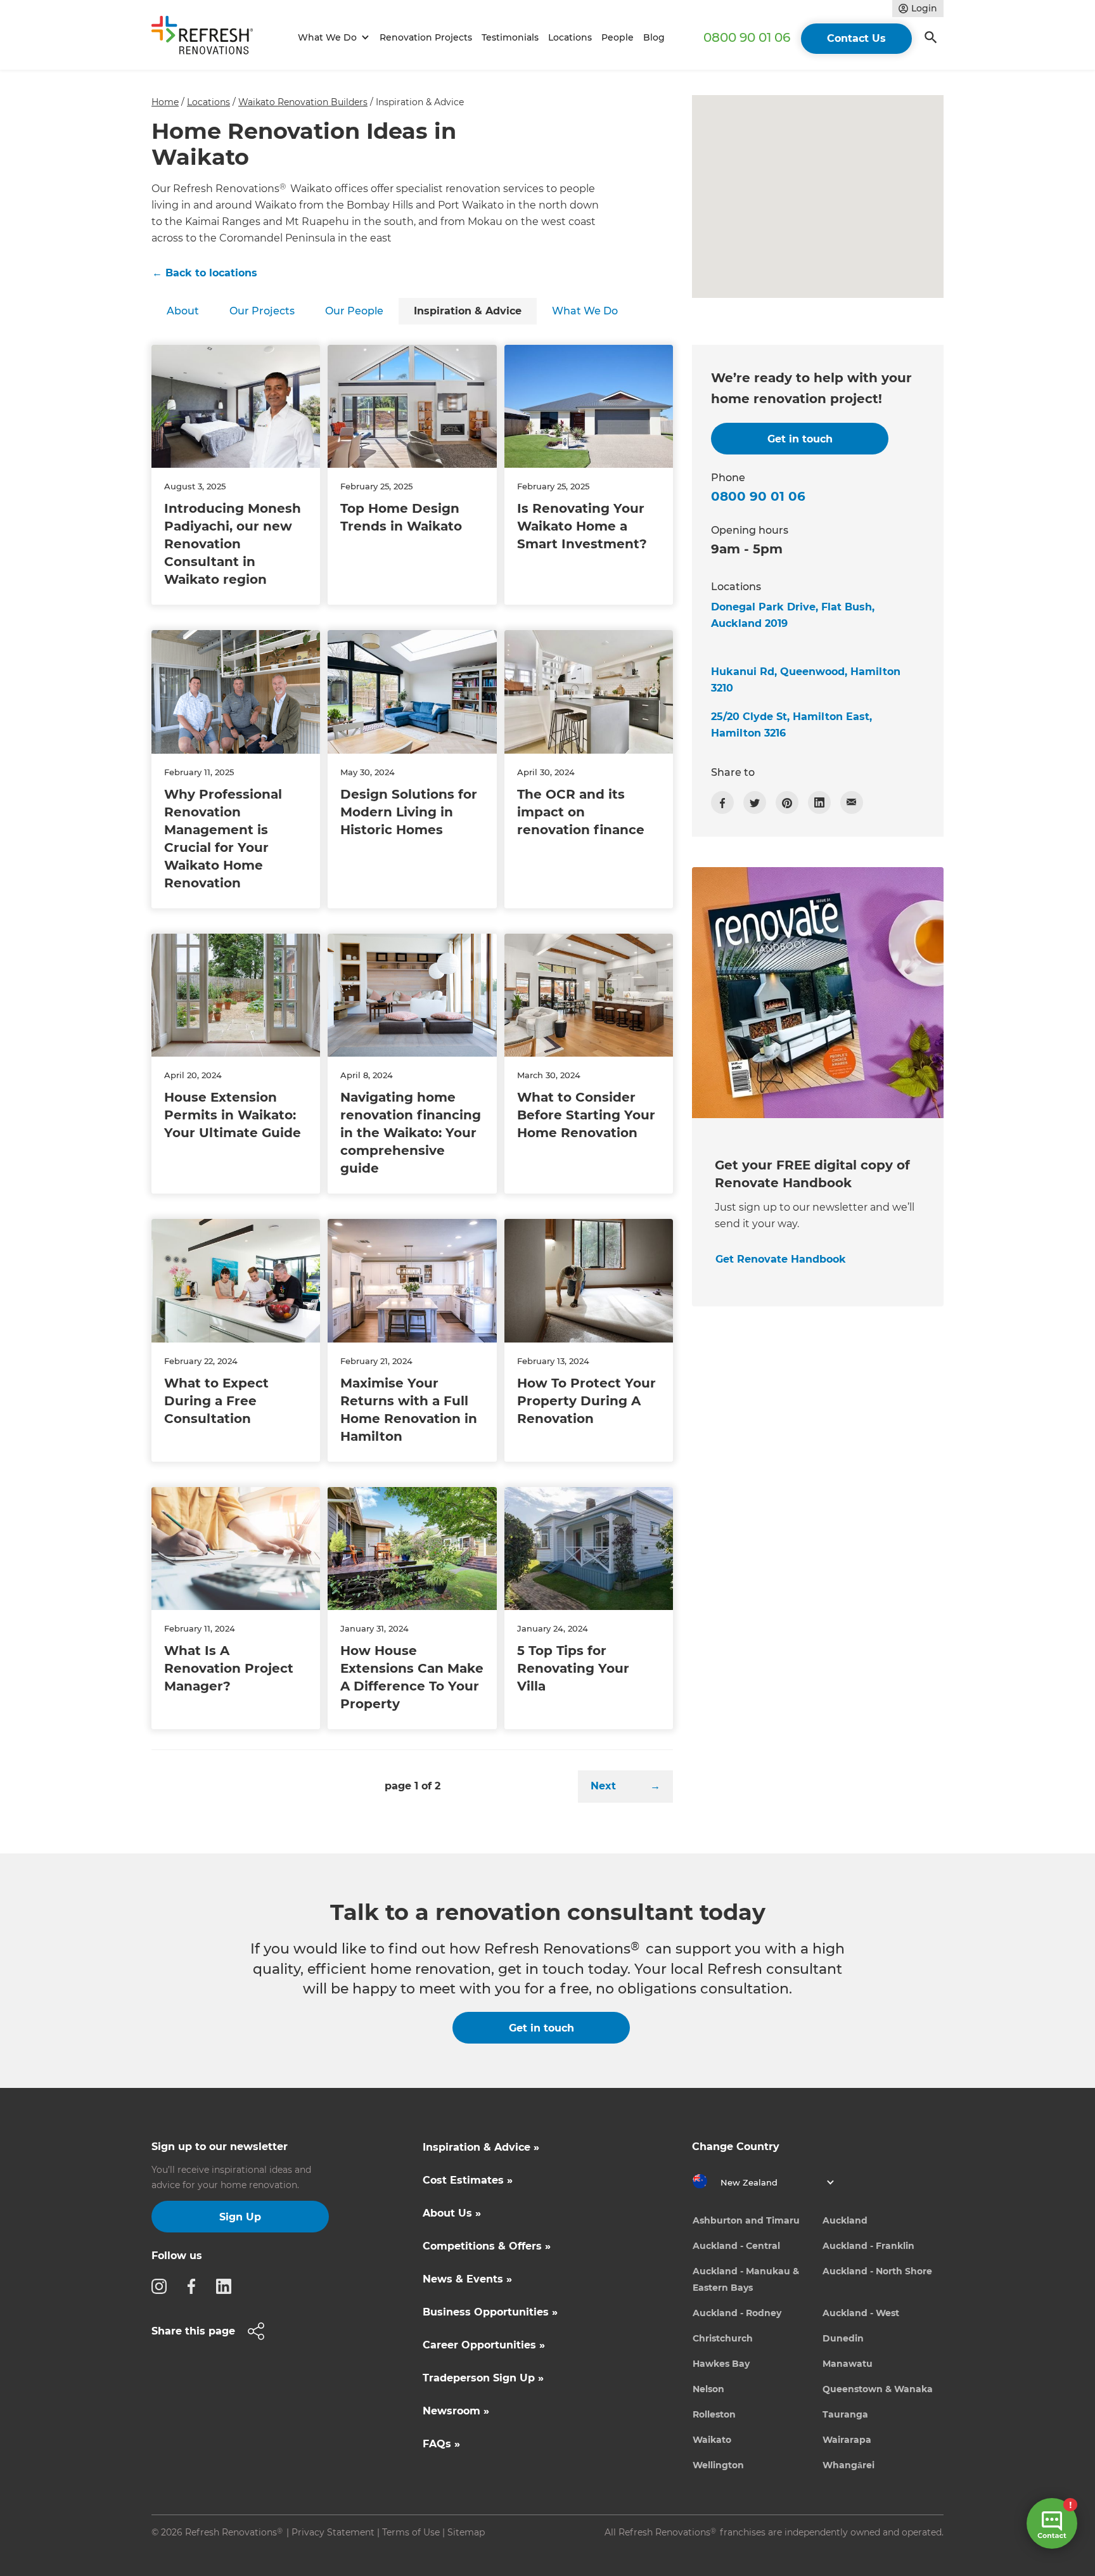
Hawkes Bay (721, 2364)
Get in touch (541, 2028)
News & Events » (467, 2279)
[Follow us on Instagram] (163, 2286)
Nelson (708, 2389)
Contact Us (856, 38)
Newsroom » (456, 2411)
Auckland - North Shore (877, 2271)
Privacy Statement (333, 2532)
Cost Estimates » (468, 2180)
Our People (354, 311)
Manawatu (848, 2364)
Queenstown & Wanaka (878, 2389)
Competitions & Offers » (487, 2246)
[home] (208, 38)
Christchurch (723, 2338)
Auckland (845, 2220)
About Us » (452, 2213)
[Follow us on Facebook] (195, 2286)
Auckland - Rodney (737, 2313)
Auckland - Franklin (868, 2246)
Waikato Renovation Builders (303, 102)
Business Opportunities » (490, 2312)
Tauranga (845, 2414)
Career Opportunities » (484, 2345)
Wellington (718, 2465)
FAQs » (441, 2444)
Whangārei (848, 2465)
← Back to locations (205, 273)
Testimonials (510, 37)
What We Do (585, 311)
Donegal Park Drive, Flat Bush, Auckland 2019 (793, 615)
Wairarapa (847, 2440)
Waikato (712, 2440)
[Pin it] (787, 802)
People (618, 37)
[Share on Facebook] (722, 802)
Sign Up (240, 2217)
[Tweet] (755, 802)
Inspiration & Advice (468, 311)
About (183, 311)
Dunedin (843, 2338)
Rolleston (714, 2414)
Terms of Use (411, 2532)
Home (165, 102)
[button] (332, 38)
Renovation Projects (426, 37)
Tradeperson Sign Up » (483, 2378)
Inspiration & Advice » (481, 2147)
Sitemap (466, 2532)
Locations (570, 37)
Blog (654, 37)
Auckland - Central (736, 2246)
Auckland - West (861, 2313)
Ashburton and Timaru (746, 2220)
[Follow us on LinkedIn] (227, 2286)
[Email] (852, 802)
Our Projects (262, 311)
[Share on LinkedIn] (819, 802)
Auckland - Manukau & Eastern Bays (746, 2279)
